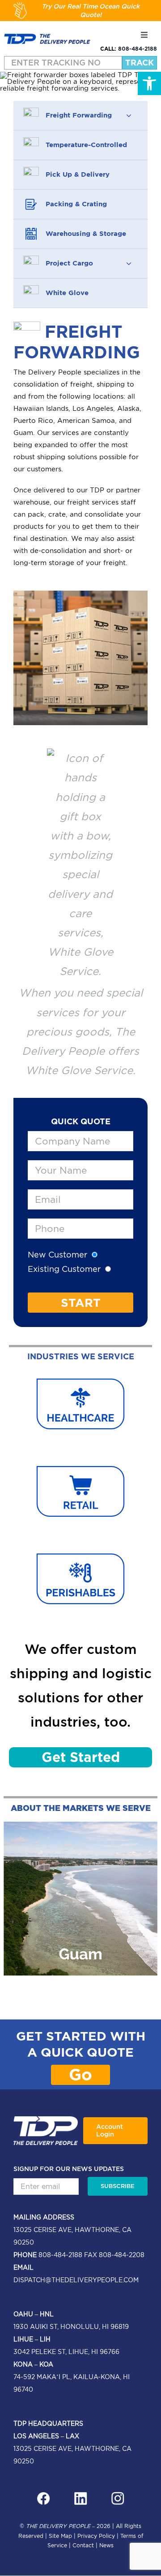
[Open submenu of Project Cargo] (129, 263)
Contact (83, 2545)
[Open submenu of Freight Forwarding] (129, 115)
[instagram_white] (118, 2495)
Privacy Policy (96, 2536)
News (106, 2545)
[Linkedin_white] (80, 2495)
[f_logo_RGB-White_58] (43, 2495)
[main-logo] (47, 37)
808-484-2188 (138, 49)
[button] (149, 83)
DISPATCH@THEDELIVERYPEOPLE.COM (76, 2280)
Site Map (60, 2536)
